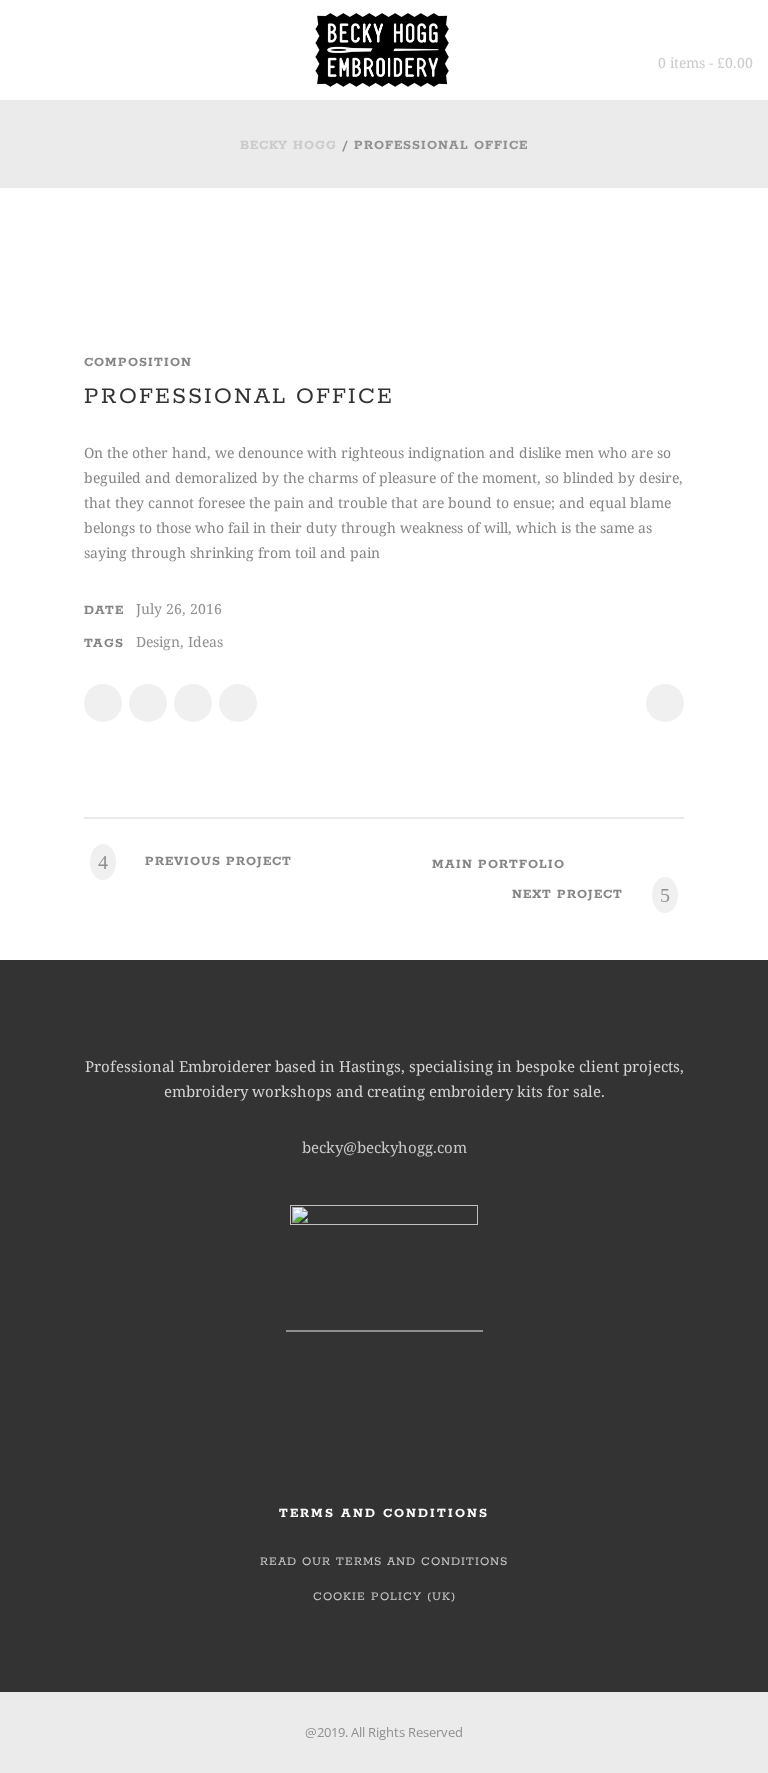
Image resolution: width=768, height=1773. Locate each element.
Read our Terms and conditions (384, 1561)
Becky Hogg (288, 145)
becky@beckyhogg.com (384, 1147)
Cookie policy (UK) (384, 1596)
